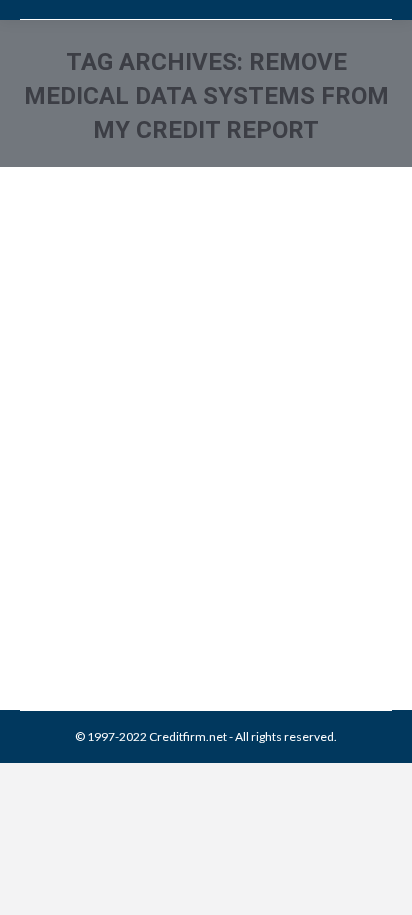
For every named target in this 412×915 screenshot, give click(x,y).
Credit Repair (192, 563)
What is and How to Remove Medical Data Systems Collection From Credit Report (197, 459)
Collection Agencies (98, 563)
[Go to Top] (380, 883)
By (164, 585)
